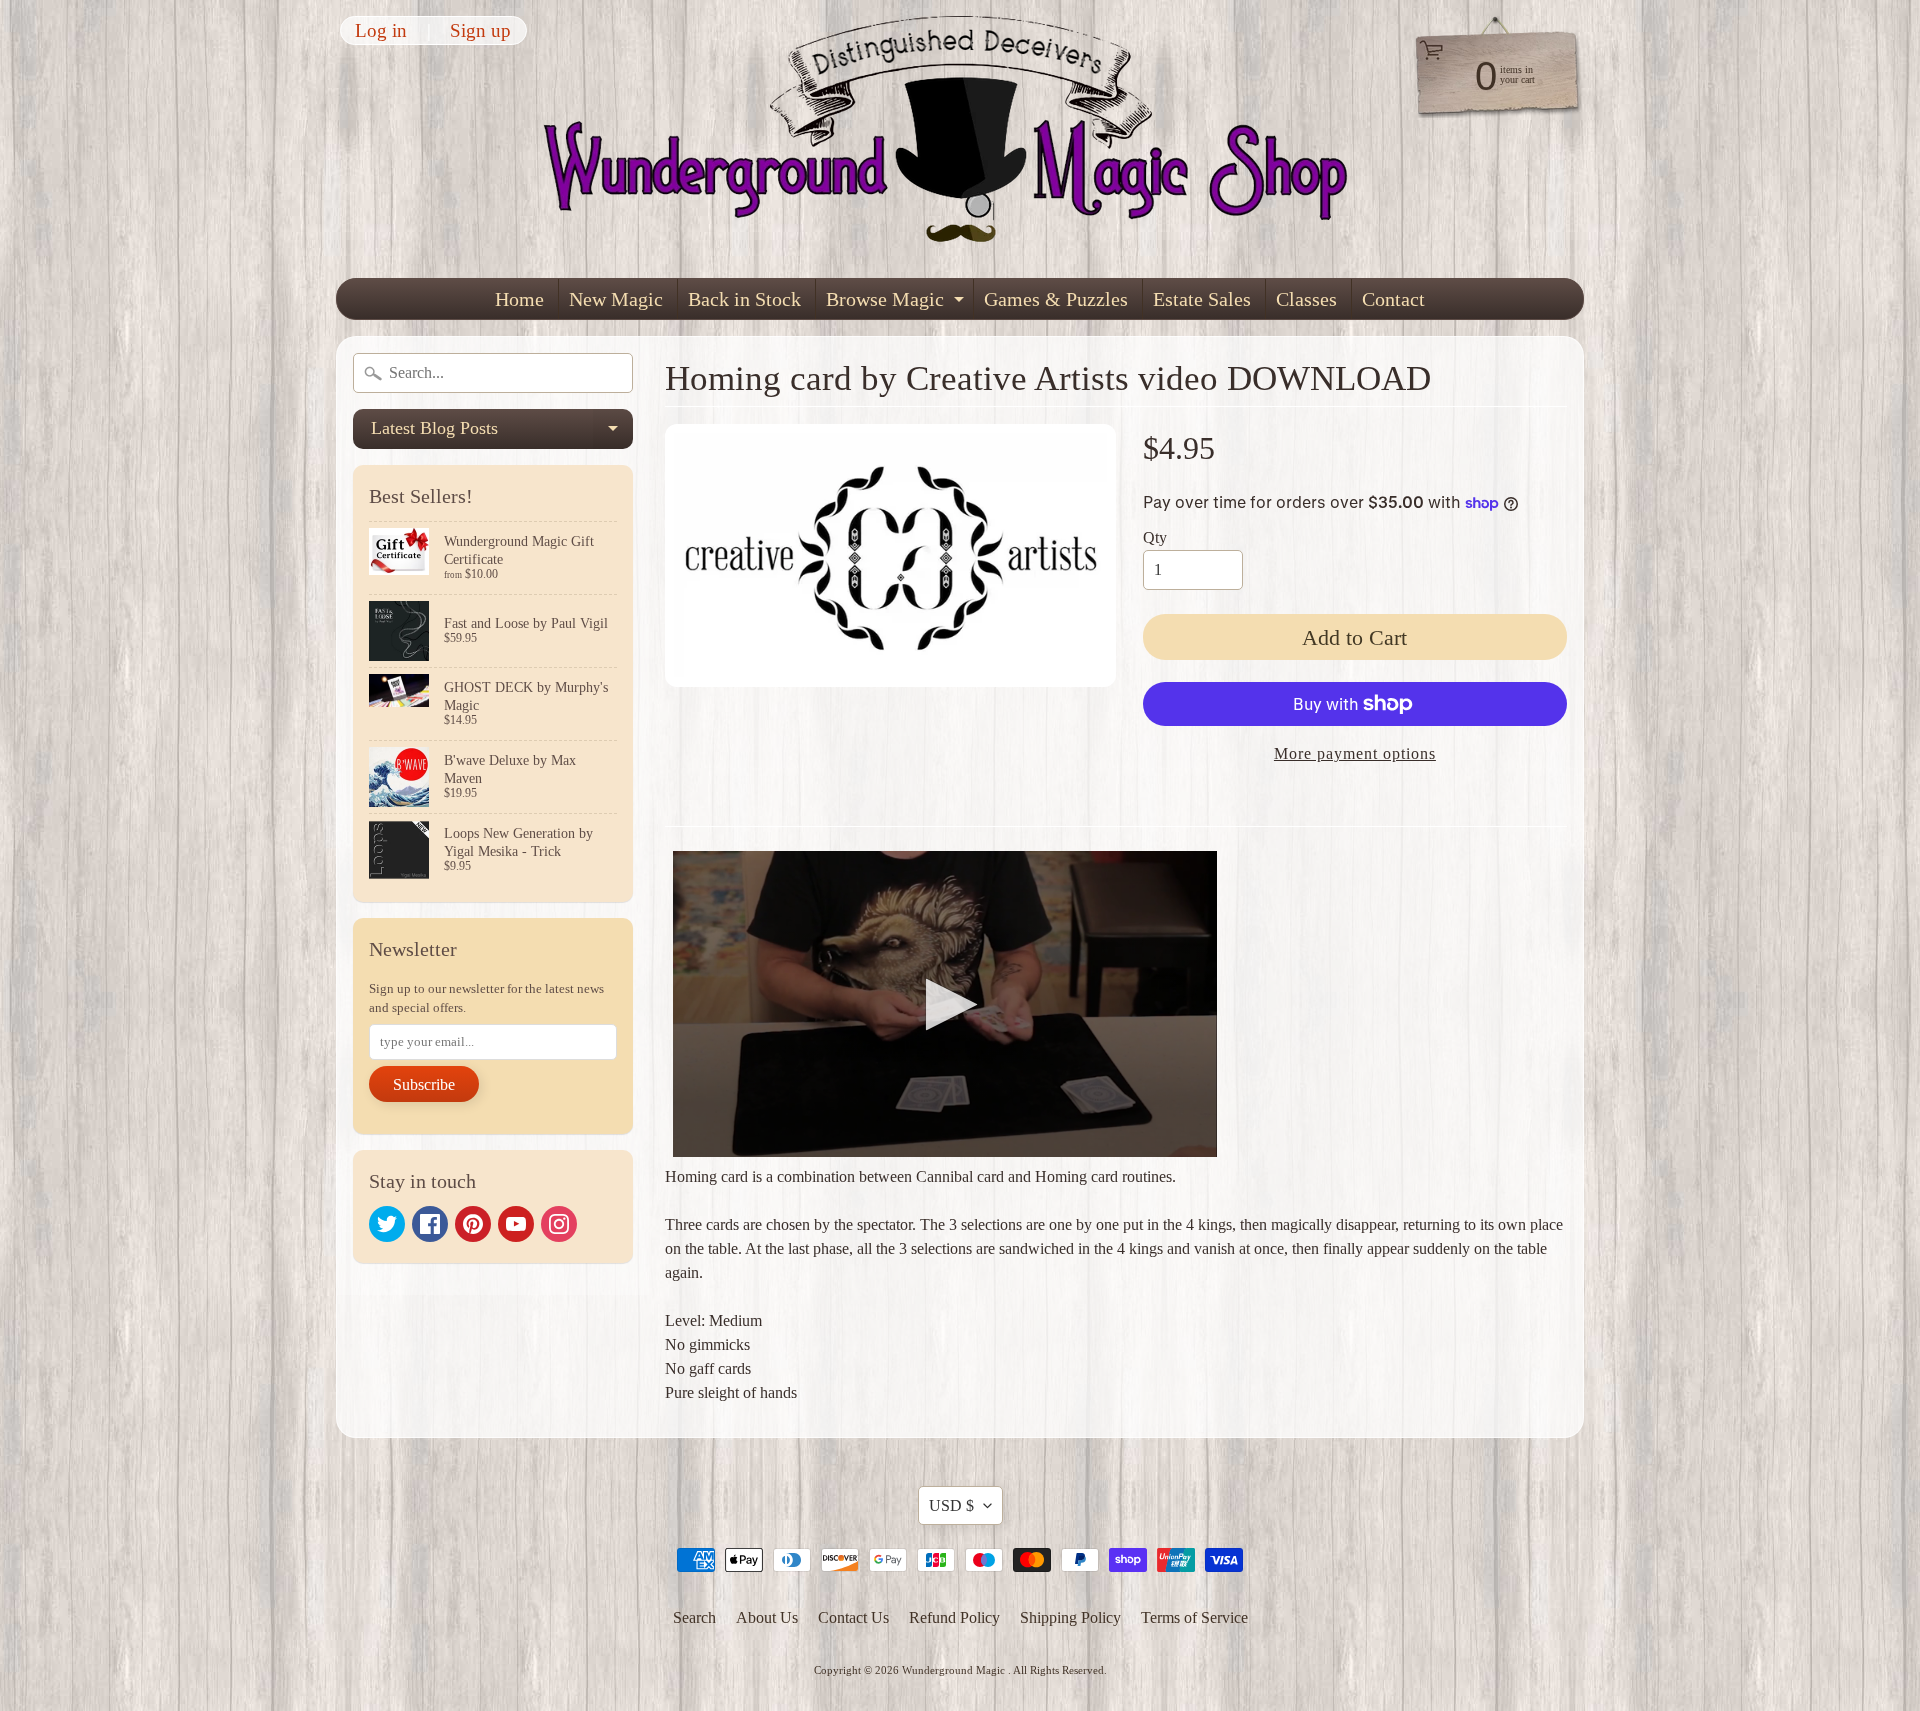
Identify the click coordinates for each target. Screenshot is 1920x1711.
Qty (1155, 537)
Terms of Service (1194, 1617)
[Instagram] (559, 1224)
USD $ (951, 1505)
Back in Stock (744, 299)
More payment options (1355, 753)
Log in (381, 30)
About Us (767, 1617)
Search (694, 1617)
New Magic (616, 299)
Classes (1306, 299)
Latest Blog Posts (502, 433)
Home (519, 299)
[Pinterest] (473, 1224)
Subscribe (424, 1084)
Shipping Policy (1070, 1617)
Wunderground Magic (955, 1670)
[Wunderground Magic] (961, 139)
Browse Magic (897, 303)
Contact (1393, 299)
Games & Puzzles (1056, 299)
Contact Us (853, 1617)
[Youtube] (516, 1224)
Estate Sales (1202, 299)
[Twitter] (387, 1224)
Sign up (480, 30)
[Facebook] (430, 1224)
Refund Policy (954, 1617)
